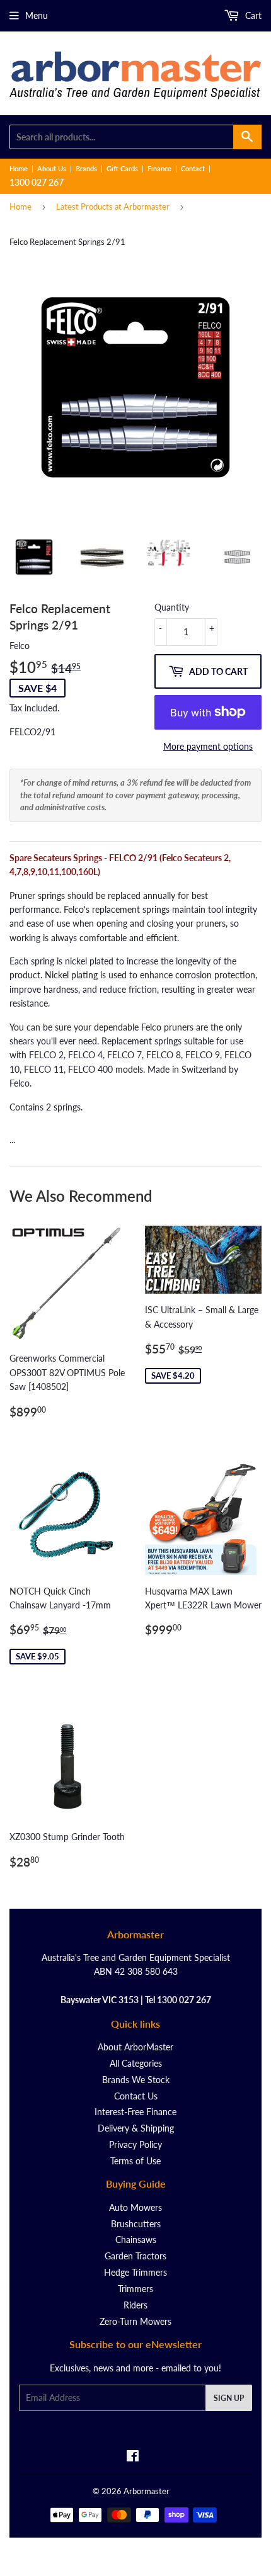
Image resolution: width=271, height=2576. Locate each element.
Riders (135, 2305)
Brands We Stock (136, 2080)
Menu (37, 15)
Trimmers (135, 2289)
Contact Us (136, 2096)
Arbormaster (147, 2491)
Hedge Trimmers (135, 2272)
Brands (86, 168)
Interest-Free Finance (135, 2112)
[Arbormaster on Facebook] (133, 2457)
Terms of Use (135, 2161)
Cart (252, 15)
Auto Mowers (135, 2207)
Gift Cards (122, 168)
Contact (193, 168)
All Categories (136, 2063)
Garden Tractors (135, 2256)
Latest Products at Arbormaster (113, 206)
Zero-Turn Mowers (135, 2321)
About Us (52, 168)
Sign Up (229, 2398)
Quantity (172, 607)
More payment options (208, 746)
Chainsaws (136, 2240)
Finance (159, 168)
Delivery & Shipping (136, 2128)
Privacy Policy (135, 2144)
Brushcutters (136, 2224)
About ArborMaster (135, 2047)
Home (19, 168)
